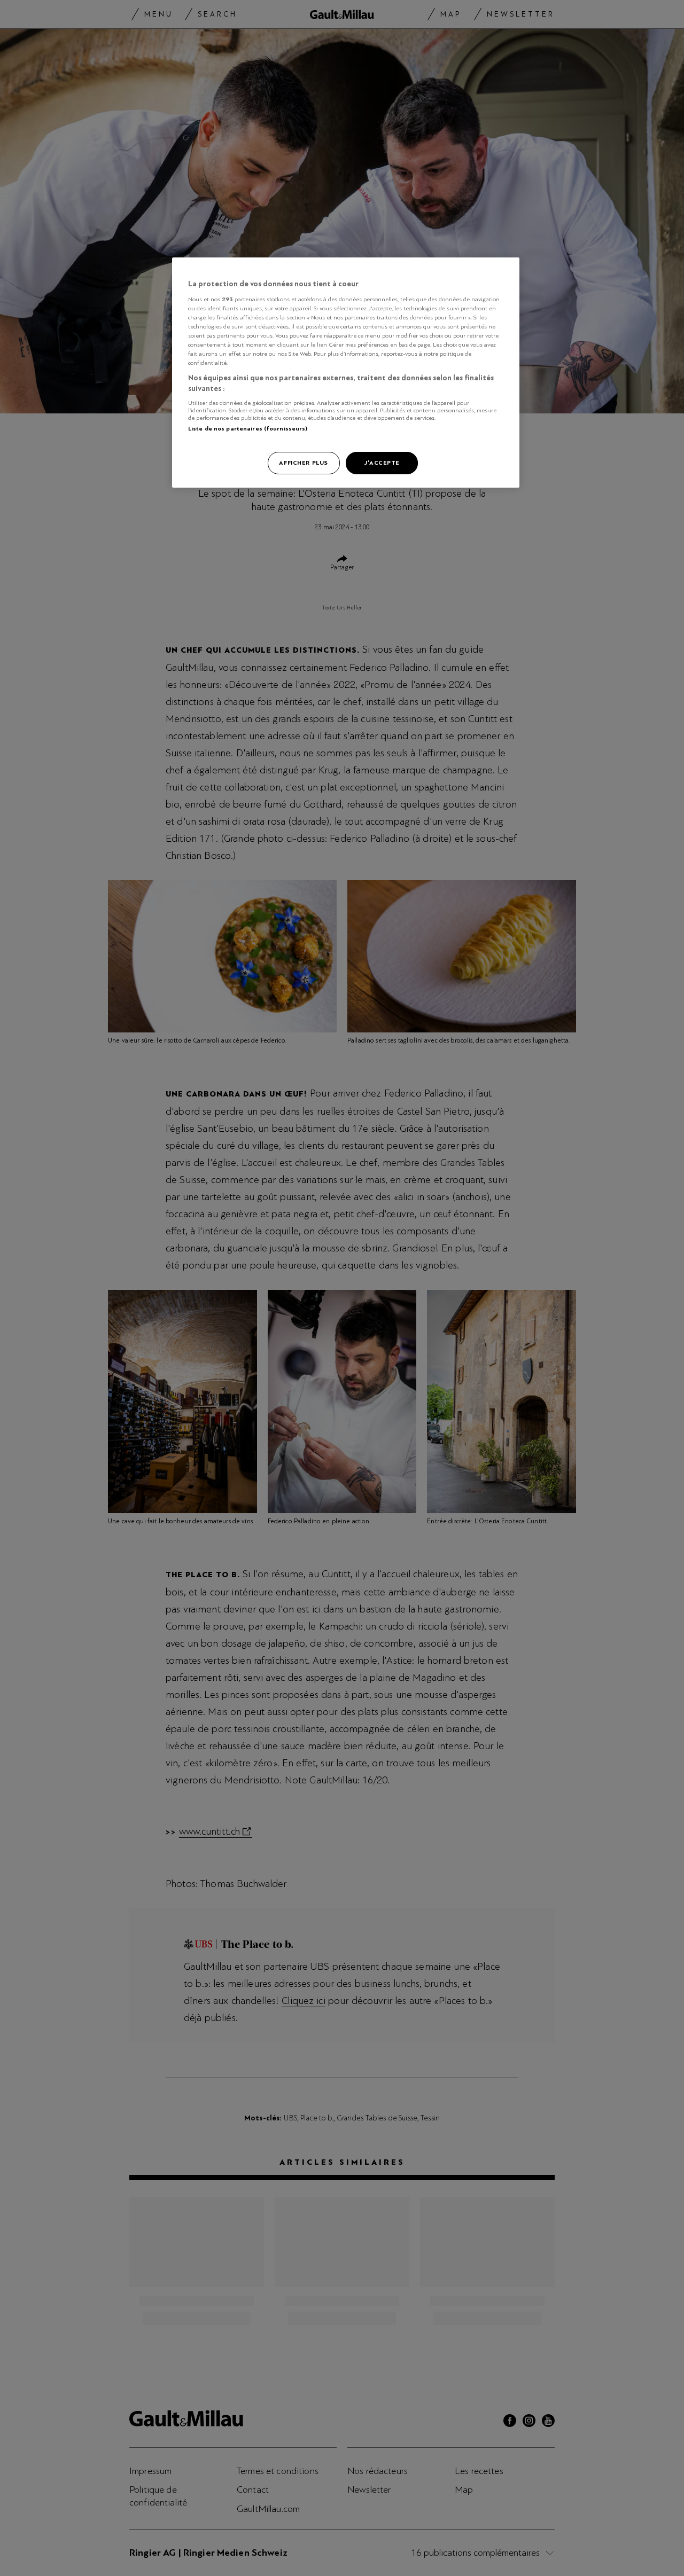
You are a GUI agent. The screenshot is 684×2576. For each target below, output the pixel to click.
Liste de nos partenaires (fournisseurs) (248, 428)
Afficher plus (303, 463)
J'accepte (382, 463)
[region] (346, 373)
